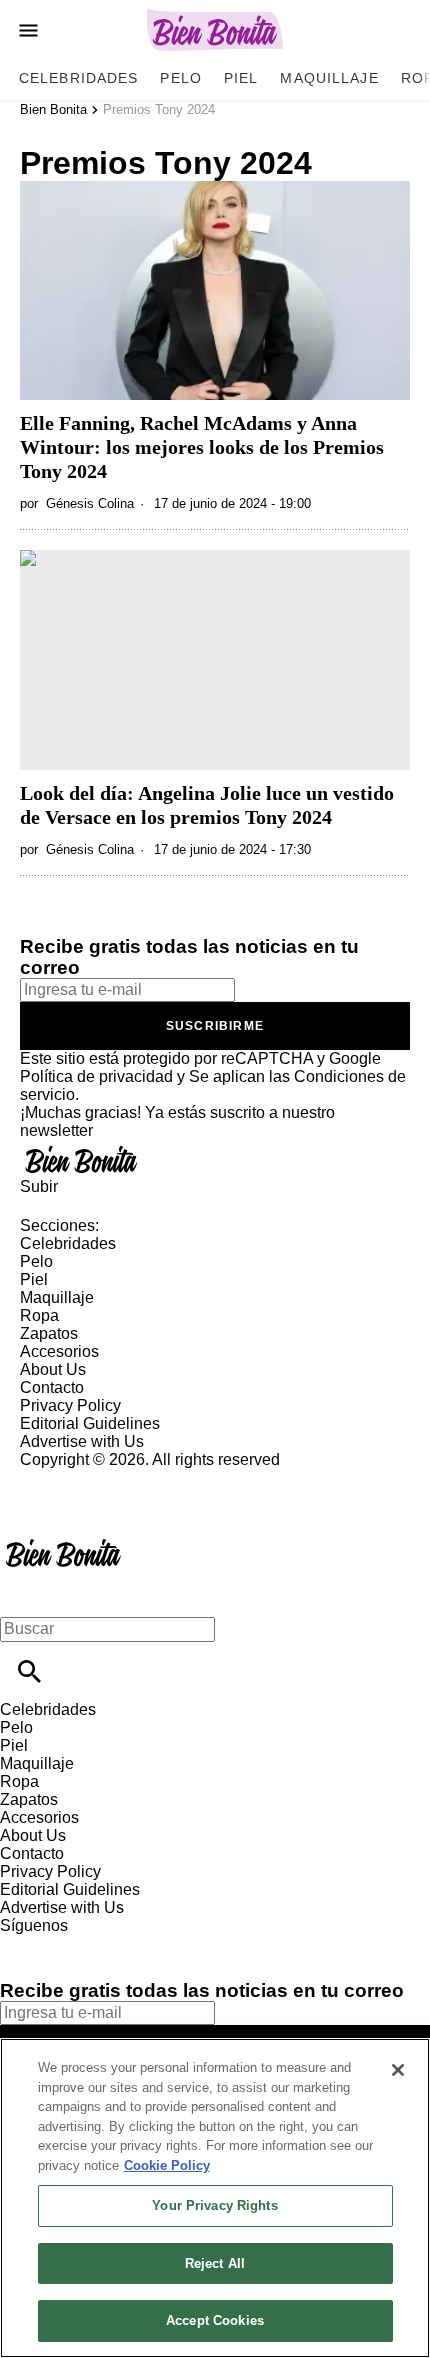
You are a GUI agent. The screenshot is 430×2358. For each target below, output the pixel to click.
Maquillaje (329, 78)
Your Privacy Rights (214, 2205)
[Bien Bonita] (215, 30)
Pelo (180, 78)
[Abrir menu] (28, 30)
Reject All (215, 2263)
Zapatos (49, 1333)
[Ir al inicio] (215, 1159)
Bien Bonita (53, 109)
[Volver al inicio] (63, 1541)
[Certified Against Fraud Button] (91, 1477)
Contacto (52, 1387)
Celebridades (78, 78)
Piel (241, 78)
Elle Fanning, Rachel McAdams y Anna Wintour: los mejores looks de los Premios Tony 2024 (202, 447)
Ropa (39, 1315)
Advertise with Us (82, 1441)
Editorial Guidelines (90, 1423)
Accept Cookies (215, 2320)
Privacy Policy (70, 1405)
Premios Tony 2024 (159, 109)
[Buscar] (29, 1671)
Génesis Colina (90, 503)
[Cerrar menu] (22, 1594)
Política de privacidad (96, 1076)
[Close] (398, 2070)
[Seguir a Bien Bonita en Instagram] (120, 1943)
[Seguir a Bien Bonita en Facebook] (24, 1943)
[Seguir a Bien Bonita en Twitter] (73, 1943)
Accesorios (59, 1351)
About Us (53, 1369)
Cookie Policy (167, 2165)
